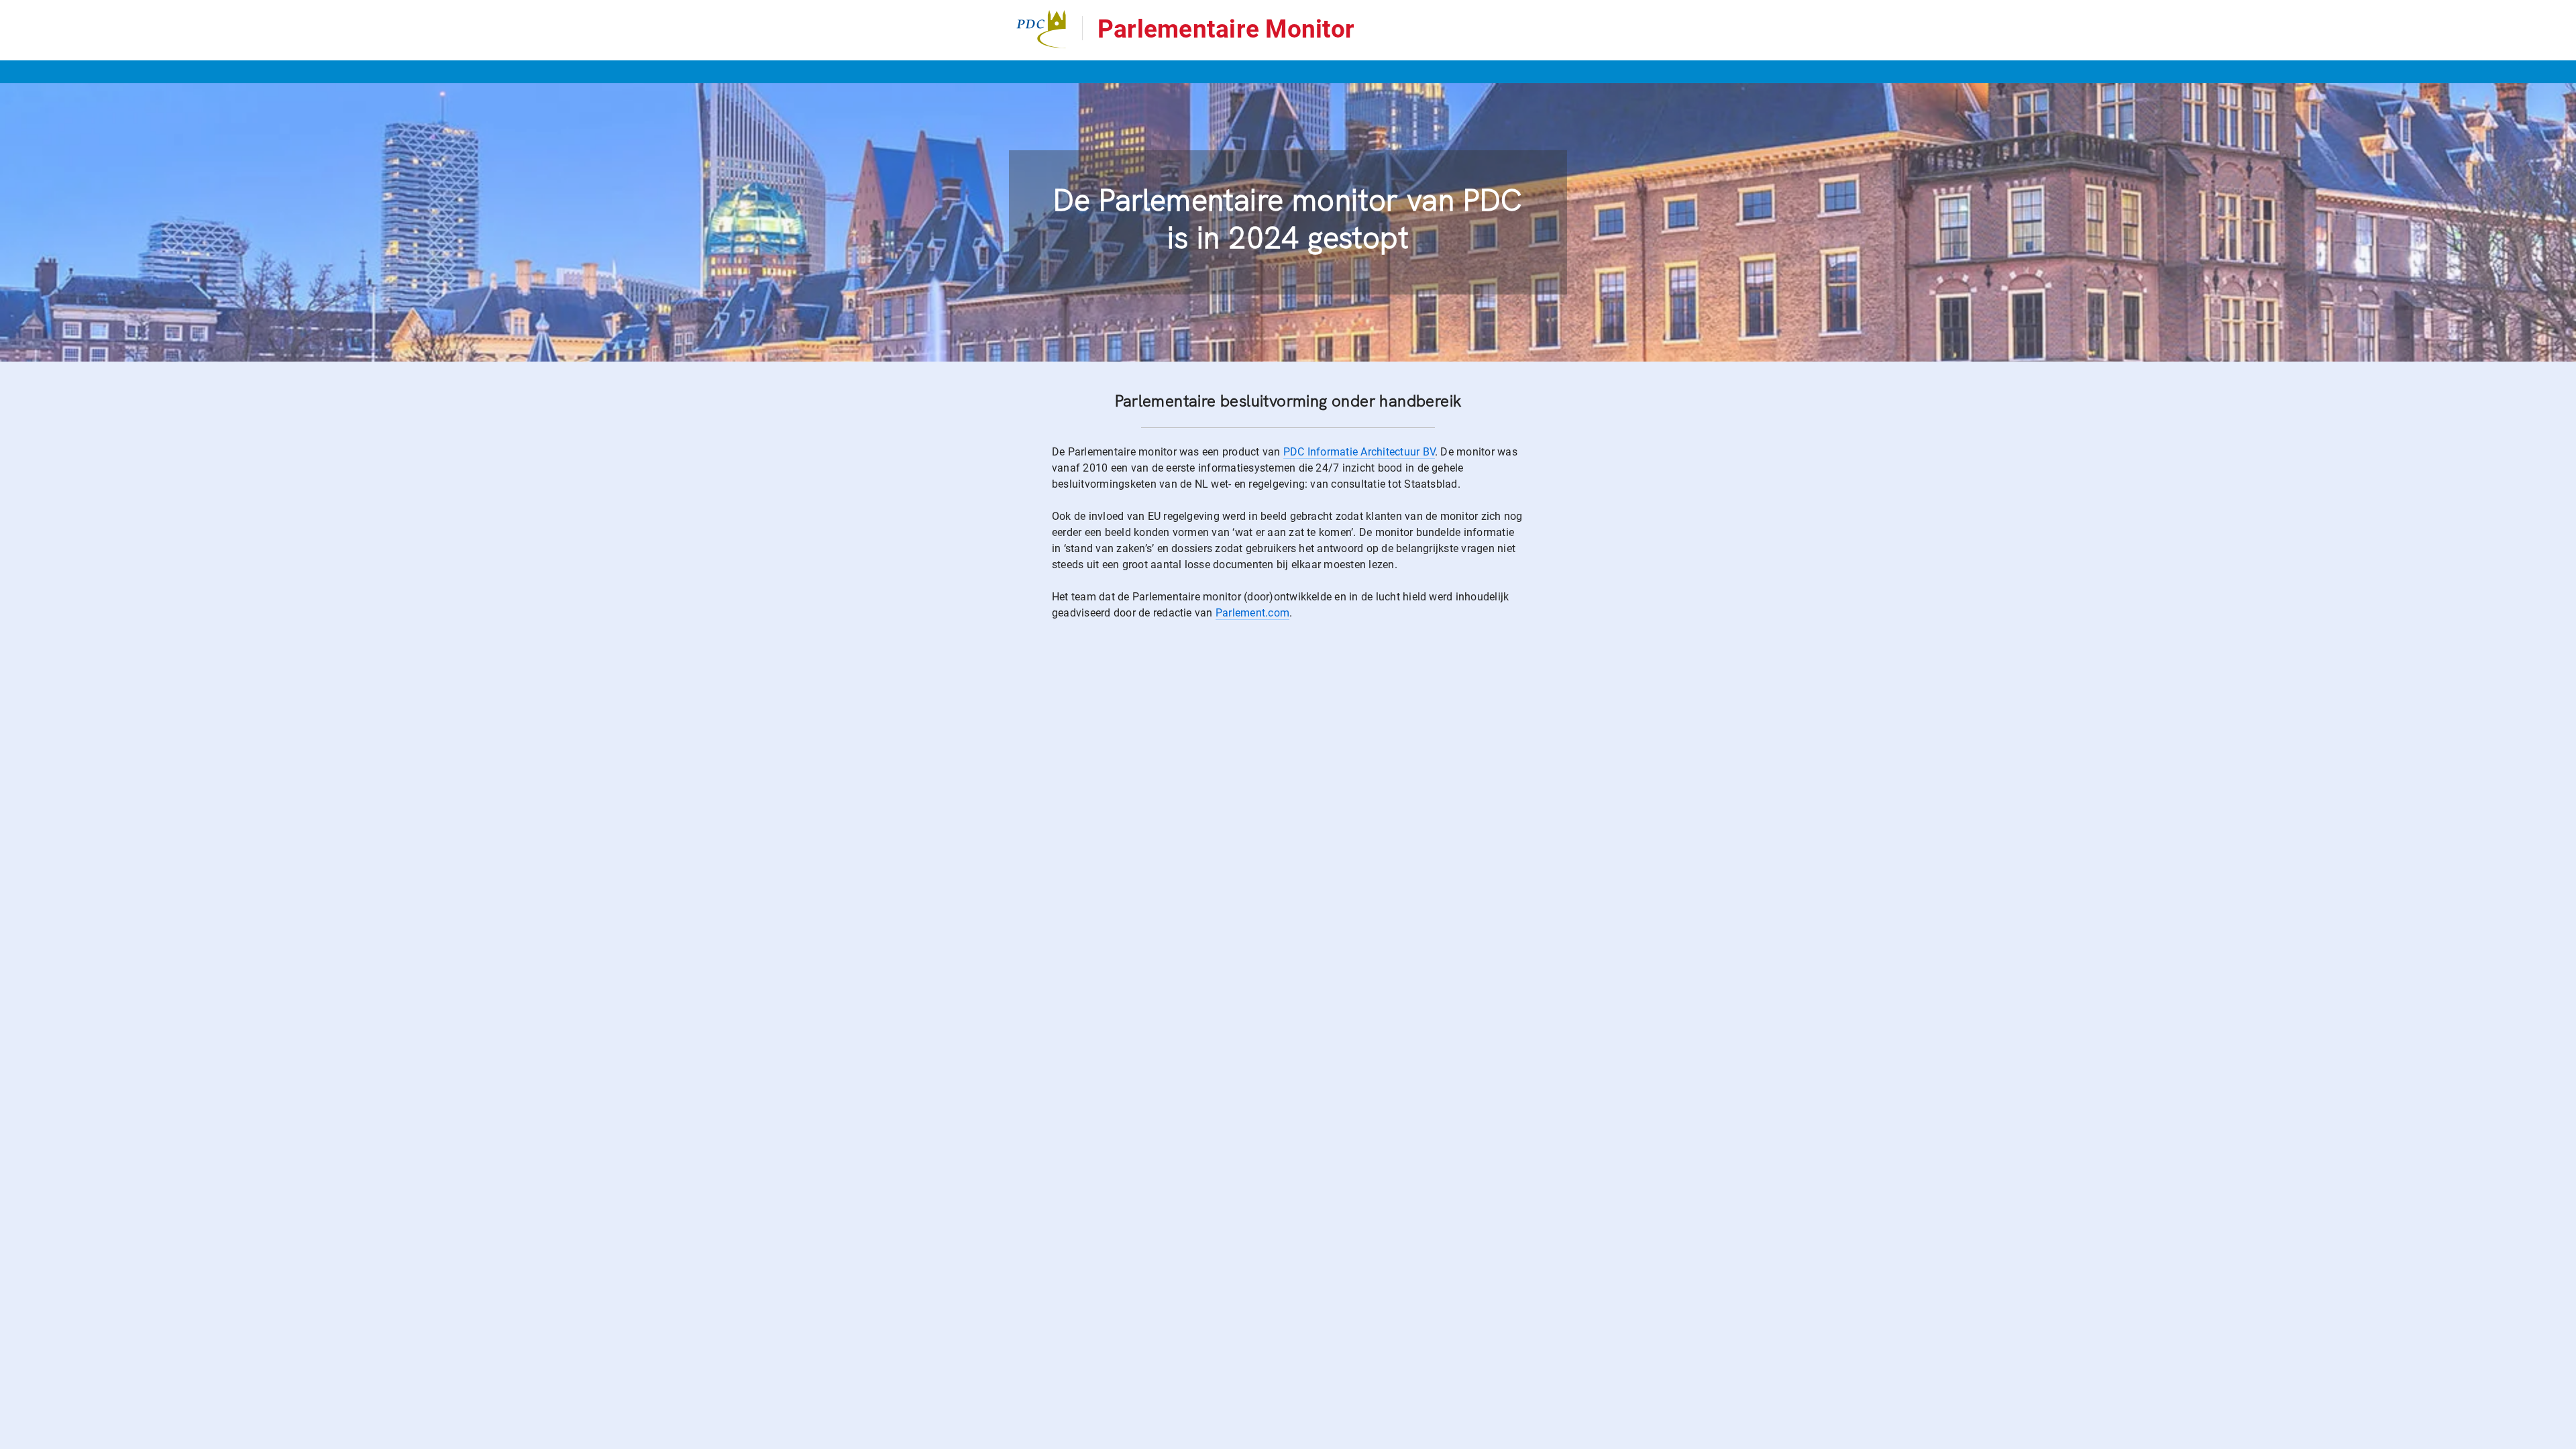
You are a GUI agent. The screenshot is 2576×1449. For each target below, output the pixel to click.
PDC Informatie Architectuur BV (1359, 452)
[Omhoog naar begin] (1717, 1438)
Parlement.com (1252, 613)
